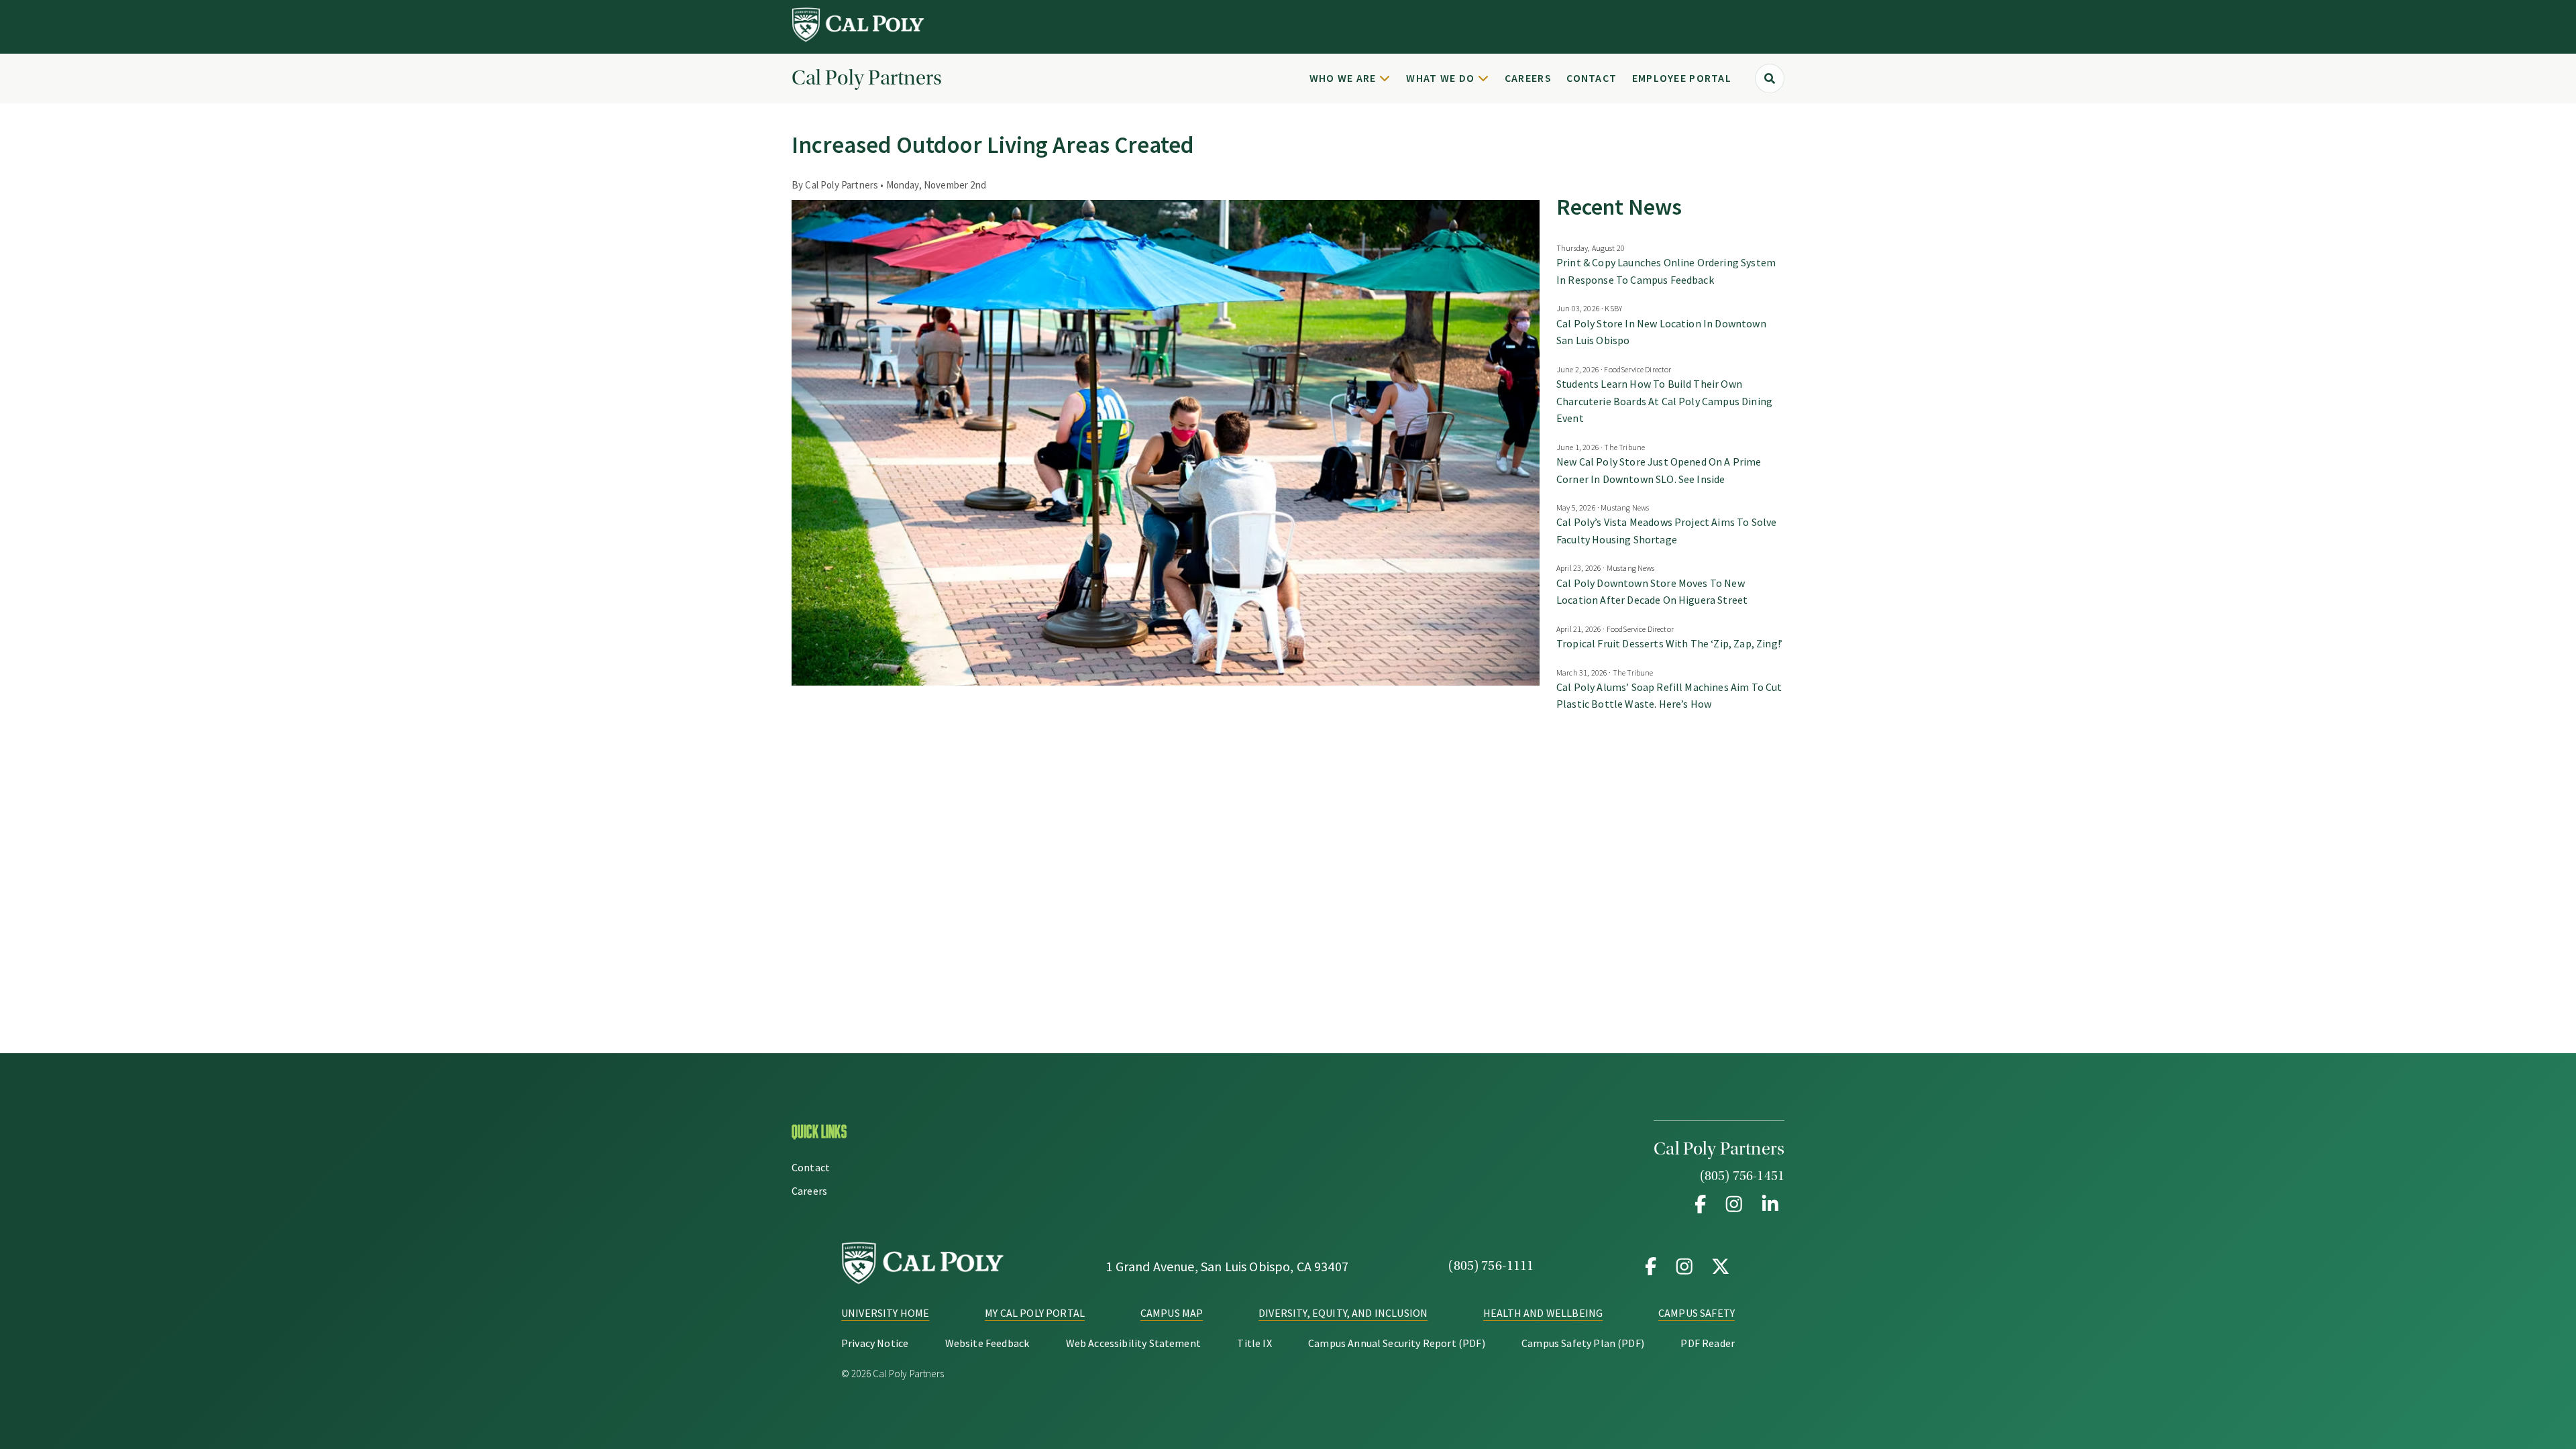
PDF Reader (1708, 1343)
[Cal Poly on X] (1718, 1266)
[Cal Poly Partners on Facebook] (1701, 1204)
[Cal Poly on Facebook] (1651, 1266)
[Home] (859, 38)
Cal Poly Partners (867, 78)
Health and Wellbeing (1543, 1313)
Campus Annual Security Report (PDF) (1397, 1343)
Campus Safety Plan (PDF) (1583, 1343)
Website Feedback (987, 1343)
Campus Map (1172, 1313)
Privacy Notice (875, 1343)
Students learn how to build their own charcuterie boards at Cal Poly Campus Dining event (1664, 401)
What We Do (1440, 78)
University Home (885, 1313)
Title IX (1254, 1343)
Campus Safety (1697, 1313)
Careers (1528, 78)
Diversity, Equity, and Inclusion (1343, 1313)
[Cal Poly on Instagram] (1684, 1266)
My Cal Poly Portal (1035, 1313)
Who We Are (1343, 78)
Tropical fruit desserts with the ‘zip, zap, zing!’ (1669, 643)
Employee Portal (1682, 78)
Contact (1592, 78)
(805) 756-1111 (1491, 1266)
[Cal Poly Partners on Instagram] (1734, 1204)
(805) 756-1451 (1742, 1176)
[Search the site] (1770, 78)
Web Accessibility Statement (1133, 1343)
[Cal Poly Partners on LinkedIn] (1768, 1204)
